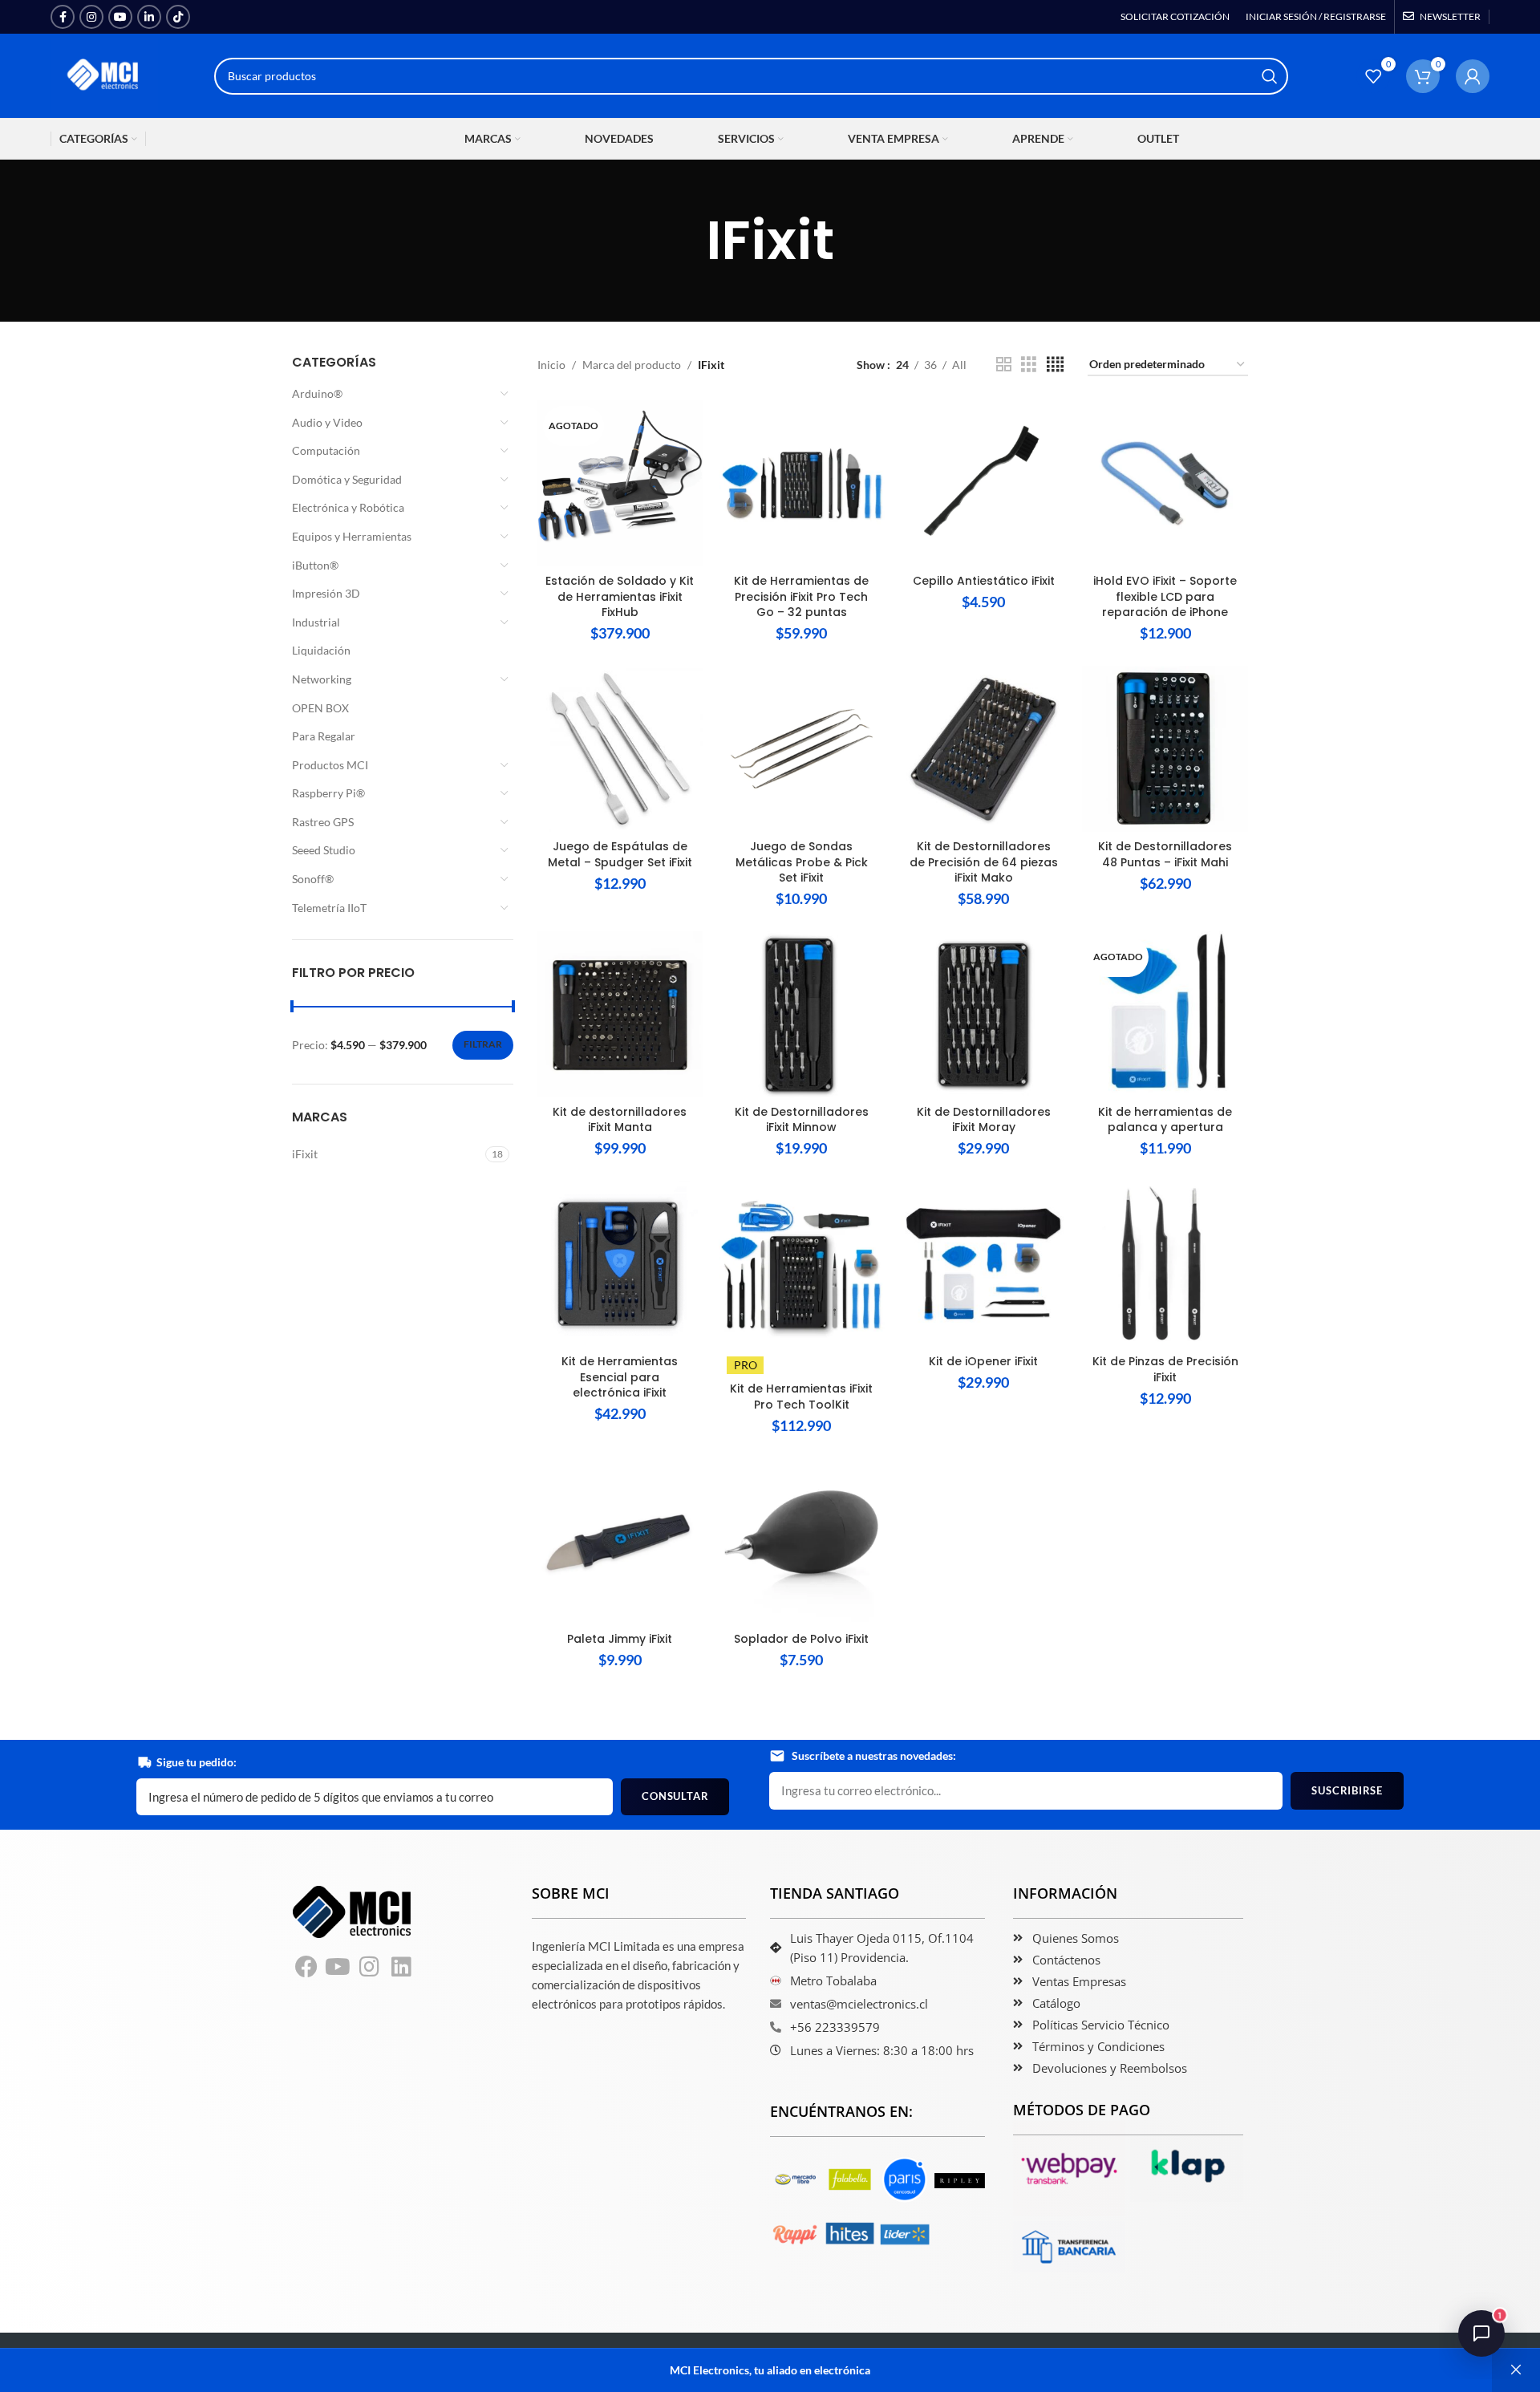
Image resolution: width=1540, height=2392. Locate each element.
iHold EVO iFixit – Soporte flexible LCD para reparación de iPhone (1165, 596)
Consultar (675, 1796)
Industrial (316, 622)
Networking (322, 679)
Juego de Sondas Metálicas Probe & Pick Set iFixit (802, 862)
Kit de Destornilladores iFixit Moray (984, 1120)
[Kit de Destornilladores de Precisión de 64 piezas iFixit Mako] (984, 749)
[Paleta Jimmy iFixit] (620, 1541)
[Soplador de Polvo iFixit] (802, 1541)
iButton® (315, 565)
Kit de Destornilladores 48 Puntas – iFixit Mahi (1165, 854)
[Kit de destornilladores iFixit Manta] (620, 1014)
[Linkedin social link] (149, 17)
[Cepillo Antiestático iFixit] (984, 483)
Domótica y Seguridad (347, 479)
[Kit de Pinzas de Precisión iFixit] (1165, 1264)
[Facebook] (306, 1968)
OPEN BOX (320, 708)
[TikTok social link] (178, 17)
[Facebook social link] (63, 17)
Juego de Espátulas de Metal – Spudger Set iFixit (620, 854)
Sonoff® (313, 879)
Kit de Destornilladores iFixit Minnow (802, 1120)
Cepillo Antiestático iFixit (984, 581)
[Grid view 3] (1029, 365)
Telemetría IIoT (329, 908)
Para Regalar (324, 736)
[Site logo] (104, 74)
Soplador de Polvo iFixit (801, 1639)
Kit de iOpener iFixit (983, 1361)
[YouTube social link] (120, 17)
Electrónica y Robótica (348, 507)
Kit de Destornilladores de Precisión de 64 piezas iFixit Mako (984, 862)
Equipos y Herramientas (352, 536)
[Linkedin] (402, 1968)
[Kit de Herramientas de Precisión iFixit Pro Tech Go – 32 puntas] (802, 483)
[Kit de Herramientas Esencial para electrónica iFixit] (620, 1264)
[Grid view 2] (1004, 365)
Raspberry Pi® (328, 793)
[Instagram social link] (91, 17)
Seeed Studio (324, 850)
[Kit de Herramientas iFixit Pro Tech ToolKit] (802, 1264)
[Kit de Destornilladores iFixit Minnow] (802, 1014)
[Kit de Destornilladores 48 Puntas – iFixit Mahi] (1165, 749)
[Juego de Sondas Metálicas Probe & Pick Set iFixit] (802, 749)
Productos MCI (330, 765)
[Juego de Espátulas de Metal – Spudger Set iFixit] (620, 749)
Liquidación (321, 650)
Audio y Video (327, 422)
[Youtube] (338, 1968)
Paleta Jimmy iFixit (620, 1639)
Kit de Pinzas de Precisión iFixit (1165, 1369)
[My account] (1473, 76)
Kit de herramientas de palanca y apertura (1165, 1120)
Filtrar (483, 1044)
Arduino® (317, 393)
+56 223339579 (835, 2027)
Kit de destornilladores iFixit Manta (620, 1120)
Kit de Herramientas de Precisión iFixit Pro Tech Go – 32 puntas (801, 596)
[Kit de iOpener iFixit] (984, 1264)
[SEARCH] (1270, 76)
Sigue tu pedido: (197, 1762)
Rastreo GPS (323, 822)
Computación (326, 450)
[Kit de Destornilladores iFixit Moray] (984, 1014)
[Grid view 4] (1055, 365)
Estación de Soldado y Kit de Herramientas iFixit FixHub (620, 596)
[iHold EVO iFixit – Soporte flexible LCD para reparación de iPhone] (1165, 483)
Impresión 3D (326, 593)
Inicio (551, 365)
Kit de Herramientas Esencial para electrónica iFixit (620, 1377)
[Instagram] (370, 1968)
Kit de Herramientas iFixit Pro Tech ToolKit (801, 1397)
